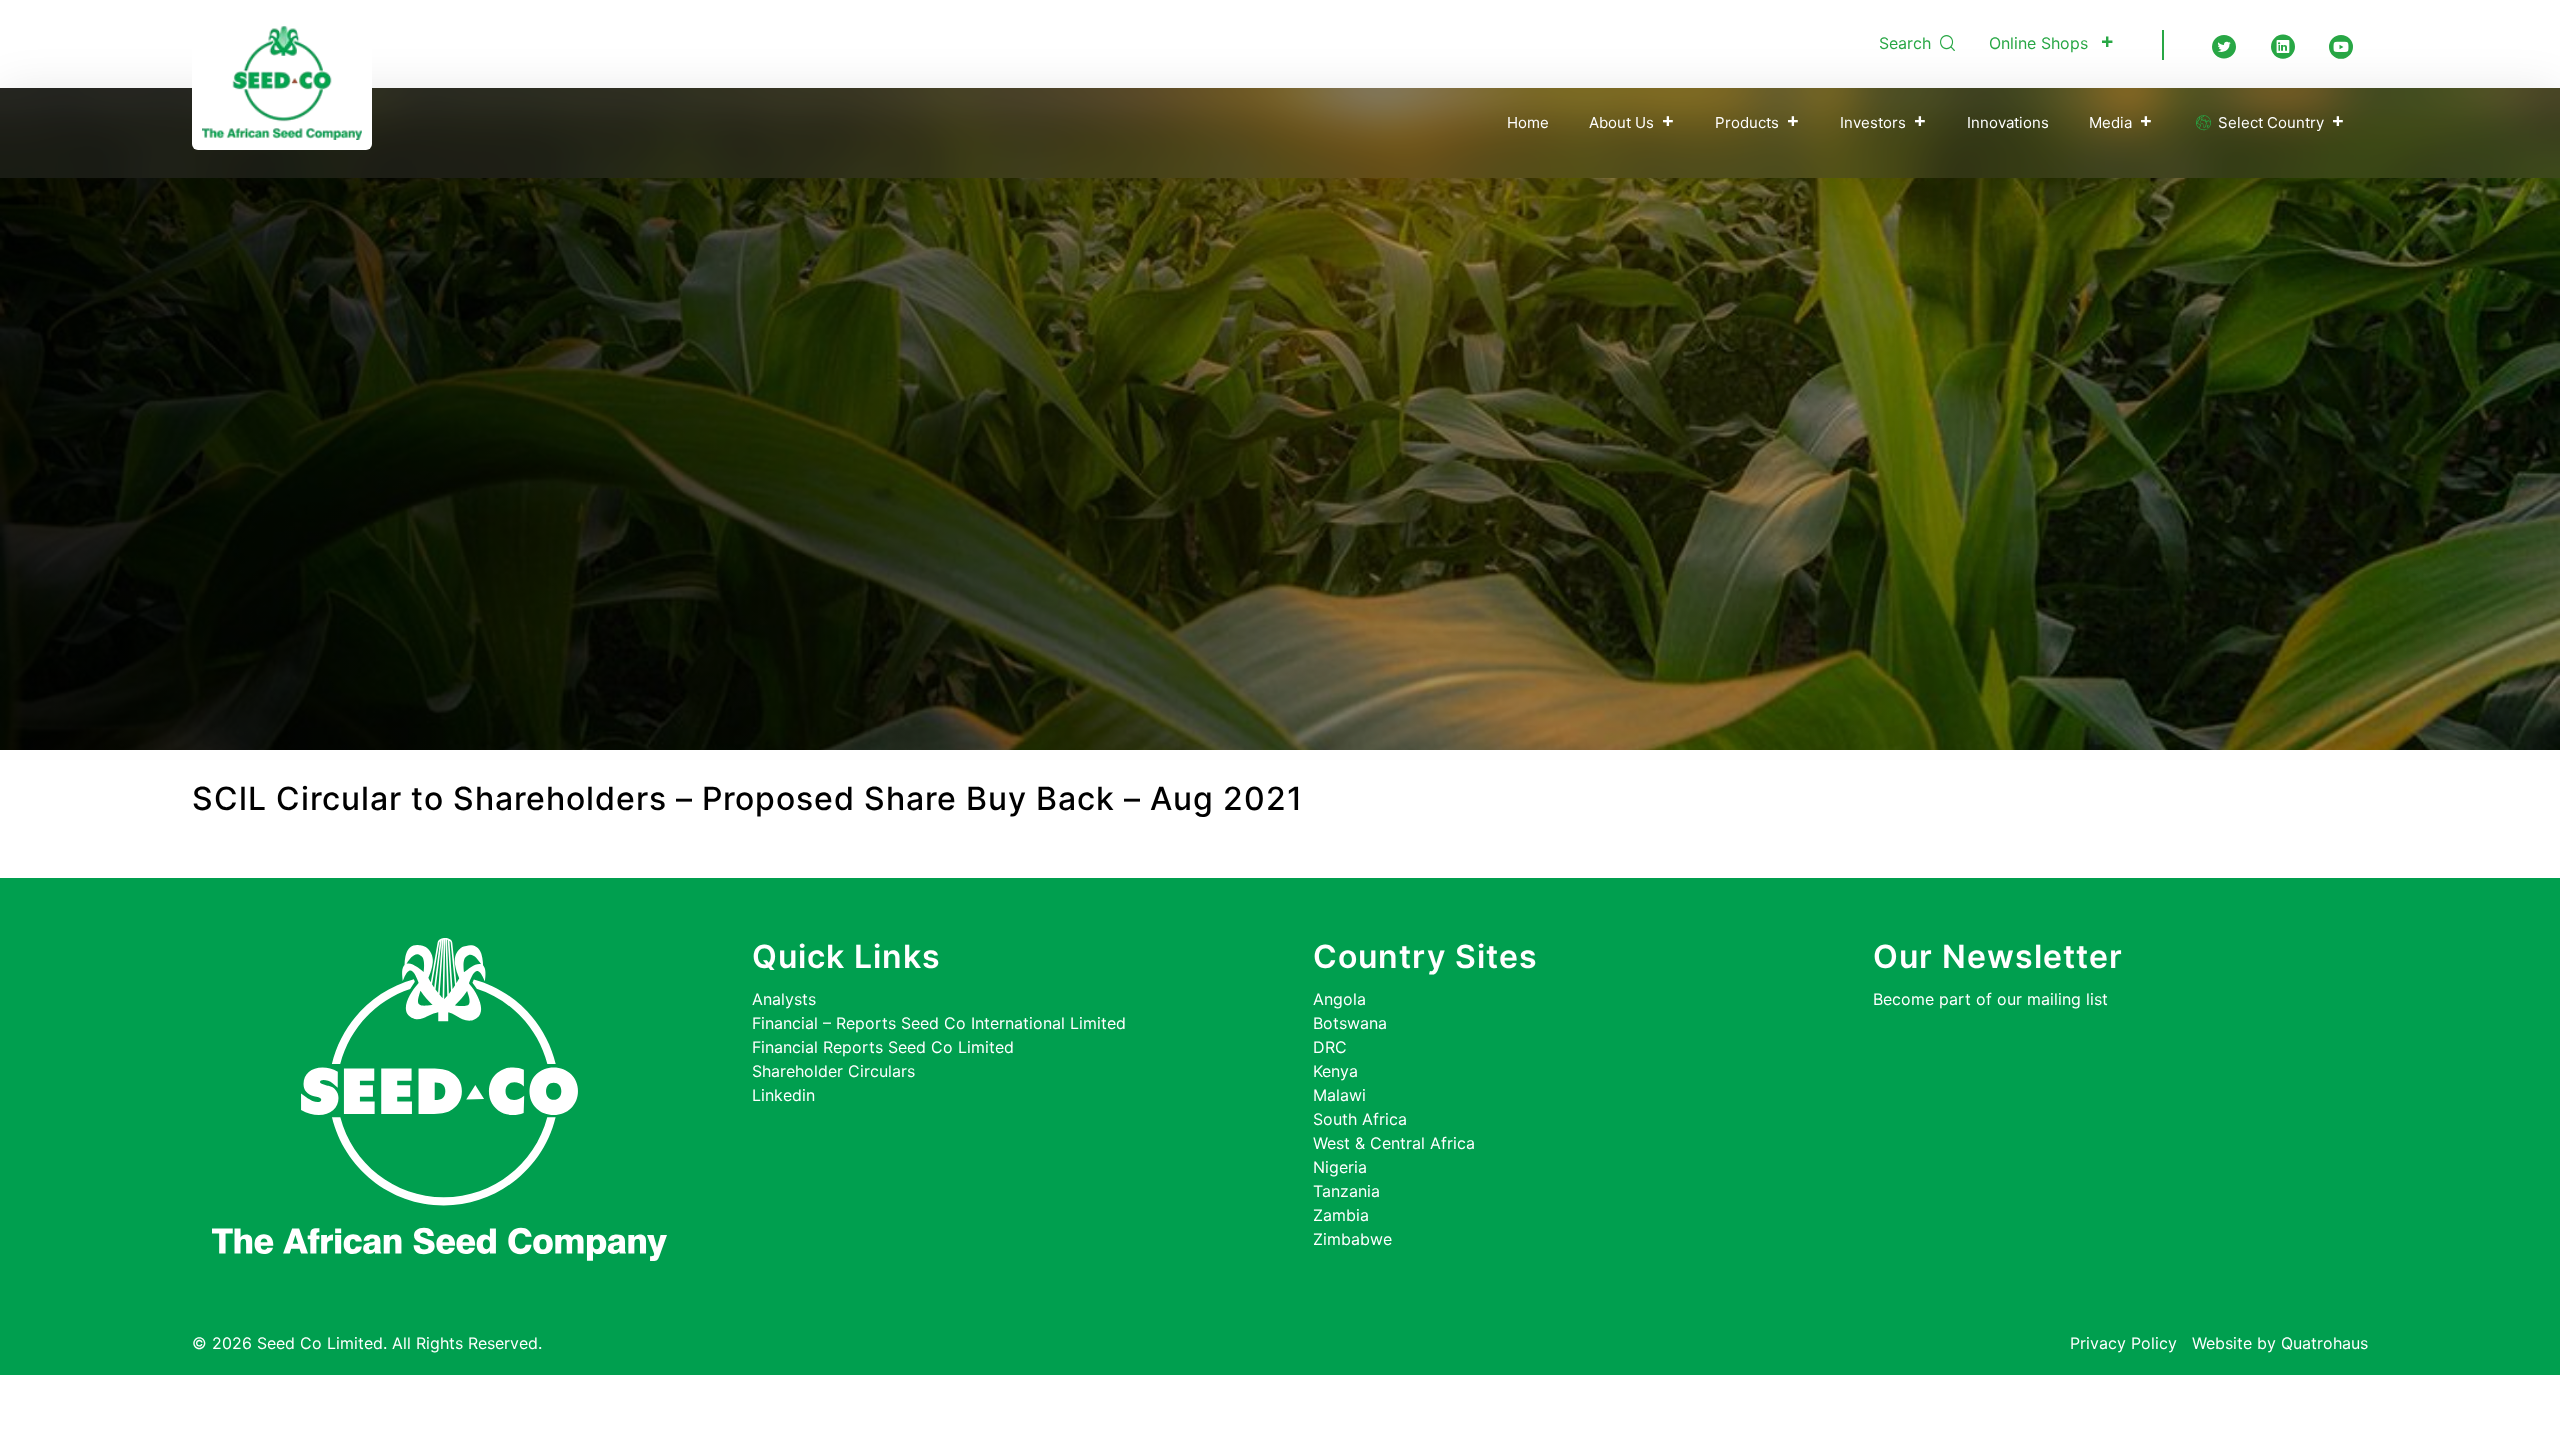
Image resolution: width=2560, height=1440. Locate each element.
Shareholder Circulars (833, 1071)
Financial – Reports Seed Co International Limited (939, 1023)
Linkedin (783, 1095)
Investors (1873, 122)
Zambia (1341, 1215)
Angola (1339, 999)
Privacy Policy (2123, 1343)
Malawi (1339, 1095)
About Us (1621, 122)
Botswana (1350, 1023)
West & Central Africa (1394, 1143)
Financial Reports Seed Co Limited (883, 1047)
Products (1747, 122)
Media (2110, 122)
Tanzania (1346, 1191)
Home (1528, 122)
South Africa (1360, 1119)
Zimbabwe (1352, 1239)
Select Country (2269, 122)
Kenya (1335, 1071)
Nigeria (1340, 1167)
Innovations (2008, 122)
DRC (1330, 1047)
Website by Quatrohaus (2280, 1343)
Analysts (784, 999)
